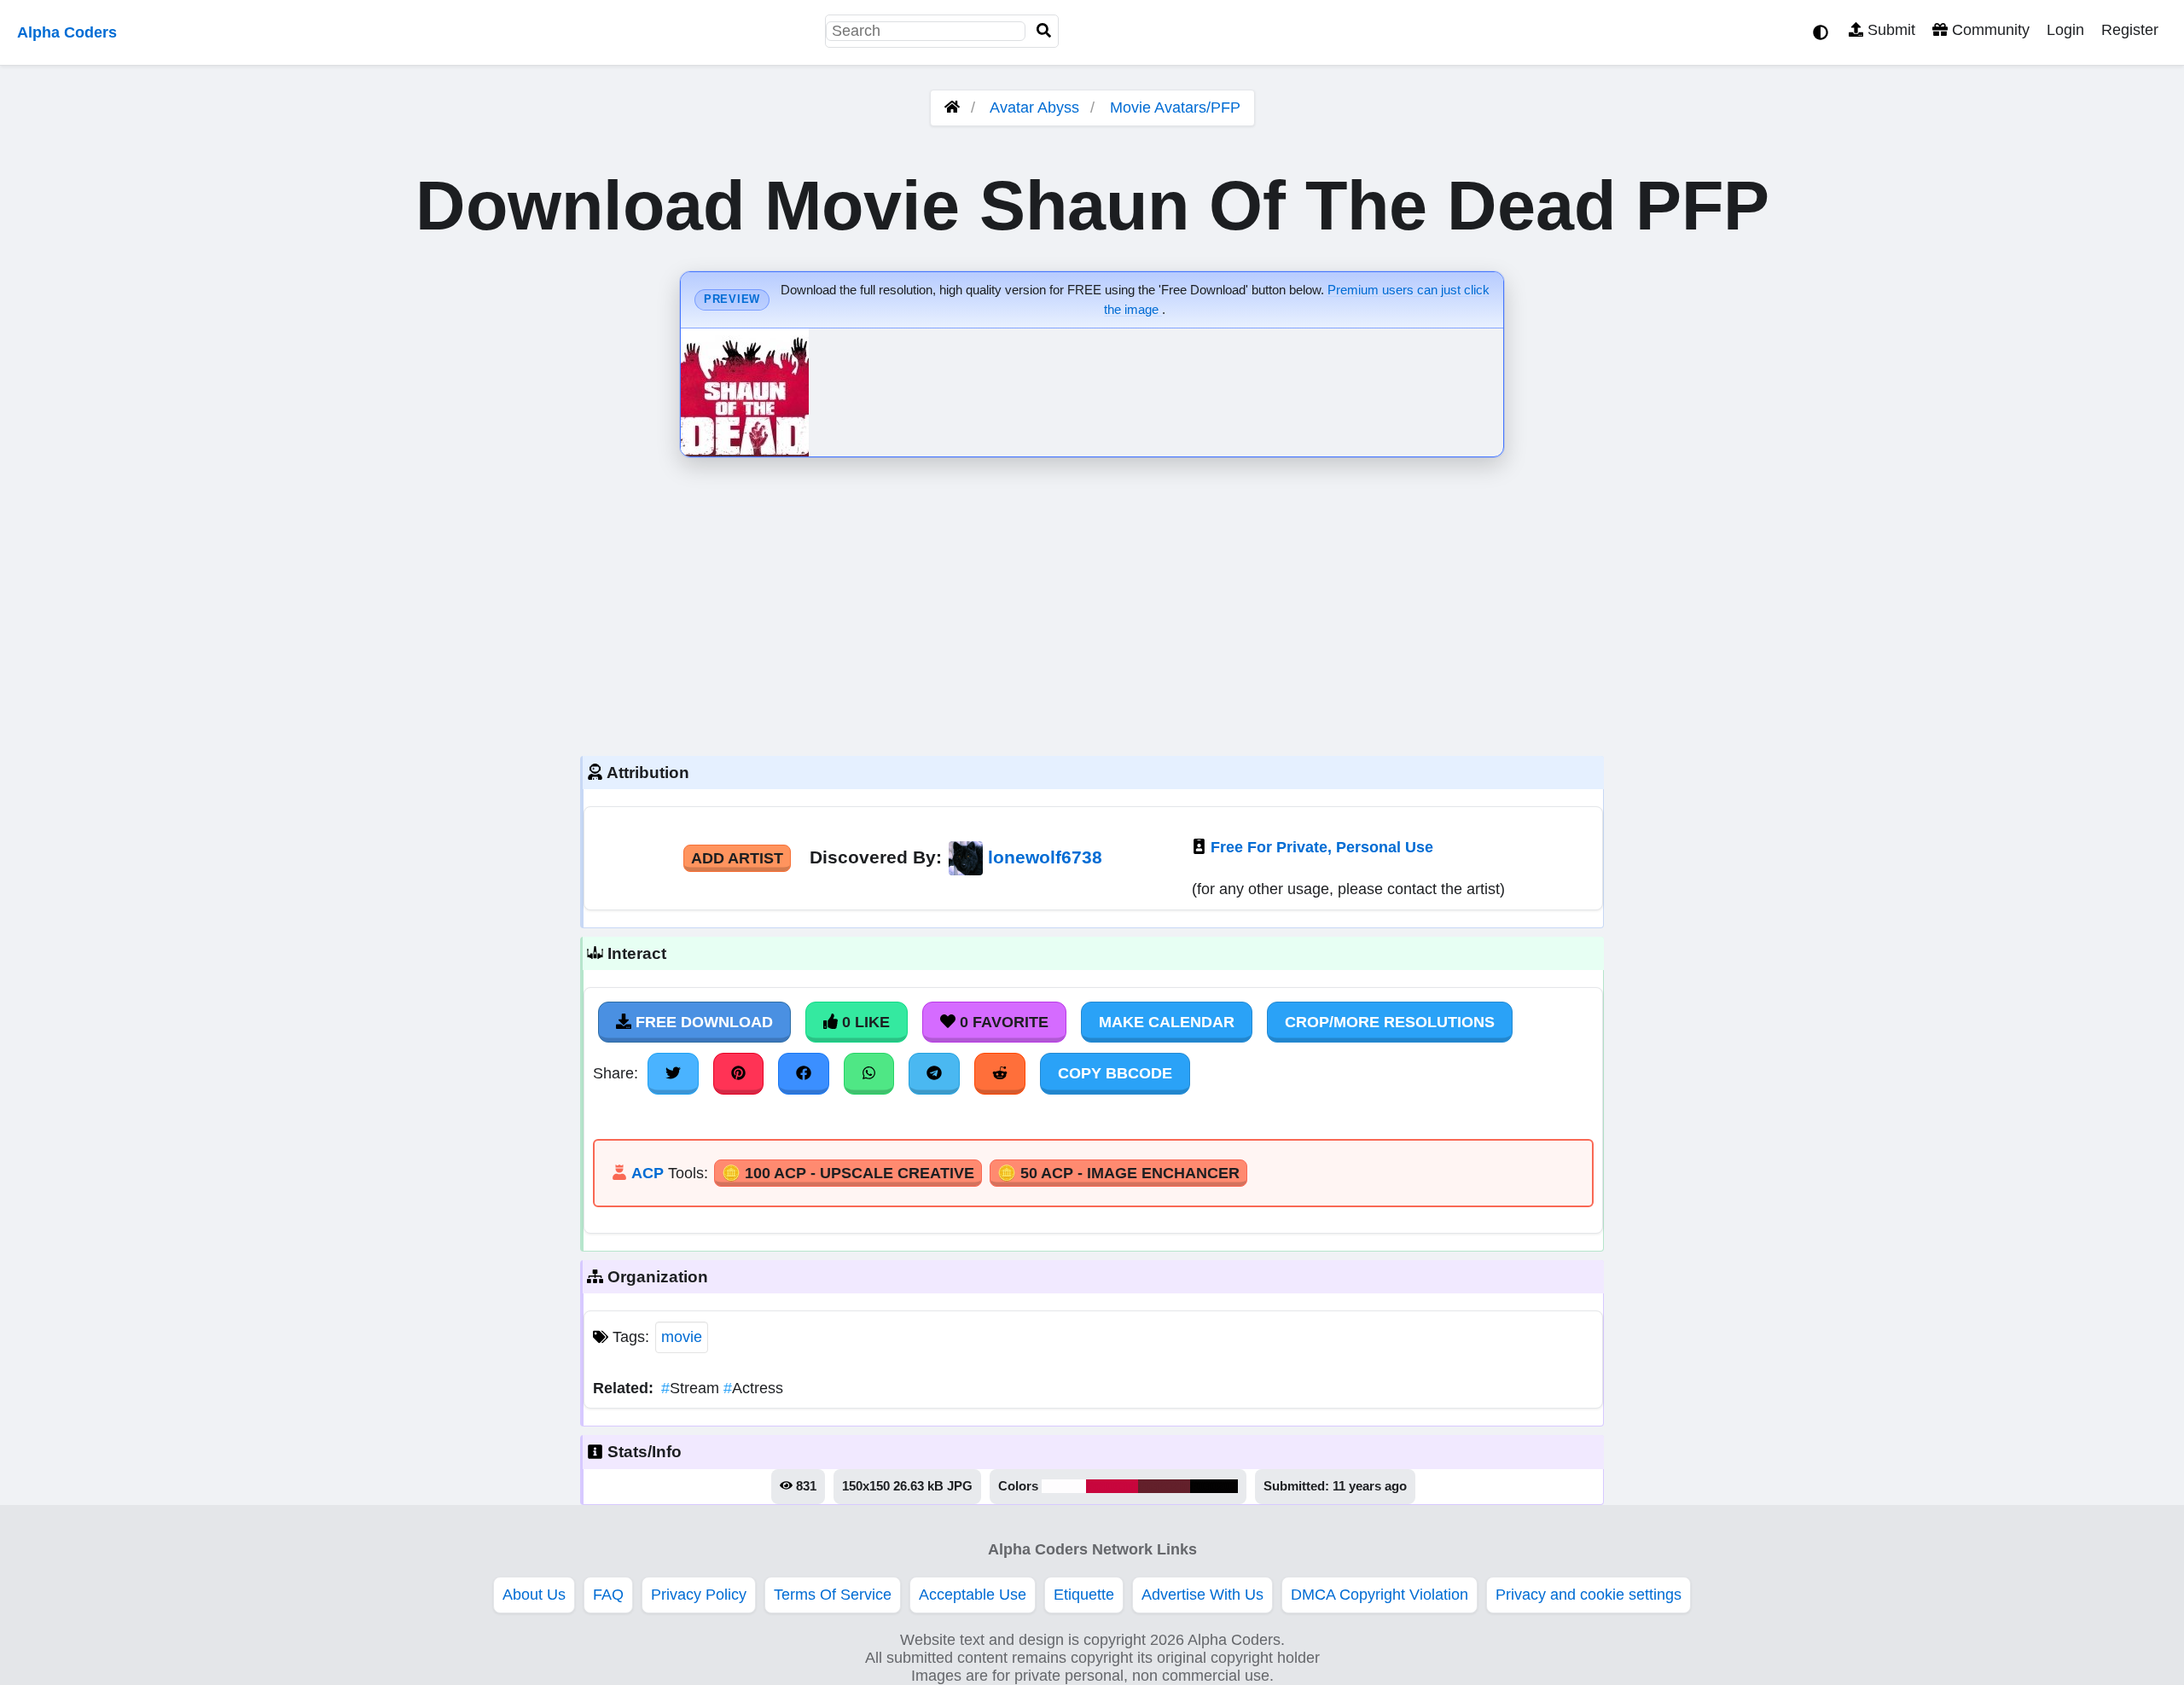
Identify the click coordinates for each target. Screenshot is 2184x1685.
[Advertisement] (1092, 602)
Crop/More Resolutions (1390, 1022)
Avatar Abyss (1034, 107)
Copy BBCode (1115, 1073)
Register (2130, 30)
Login (2065, 30)
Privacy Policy (699, 1595)
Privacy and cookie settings (1589, 1595)
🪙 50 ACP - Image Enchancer (1118, 1173)
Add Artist (737, 858)
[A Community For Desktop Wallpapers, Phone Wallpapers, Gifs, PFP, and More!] (952, 107)
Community (1989, 30)
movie (682, 1337)
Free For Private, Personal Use (1322, 847)
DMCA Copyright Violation (1380, 1595)
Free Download (702, 1022)
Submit (1889, 30)
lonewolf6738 (1045, 857)
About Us (534, 1595)
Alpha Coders (67, 32)
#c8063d (1112, 1486)
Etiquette (1084, 1595)
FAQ (608, 1595)
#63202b (1164, 1486)
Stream (692, 1388)
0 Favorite (1002, 1022)
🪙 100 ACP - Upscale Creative (848, 1173)
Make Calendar (1167, 1022)
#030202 (1214, 1486)
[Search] (1044, 31)
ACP (648, 1173)
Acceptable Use (973, 1595)
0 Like (864, 1022)
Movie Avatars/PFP (1175, 107)
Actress (753, 1388)
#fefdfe (1064, 1486)
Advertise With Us (1202, 1595)
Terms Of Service (833, 1595)
